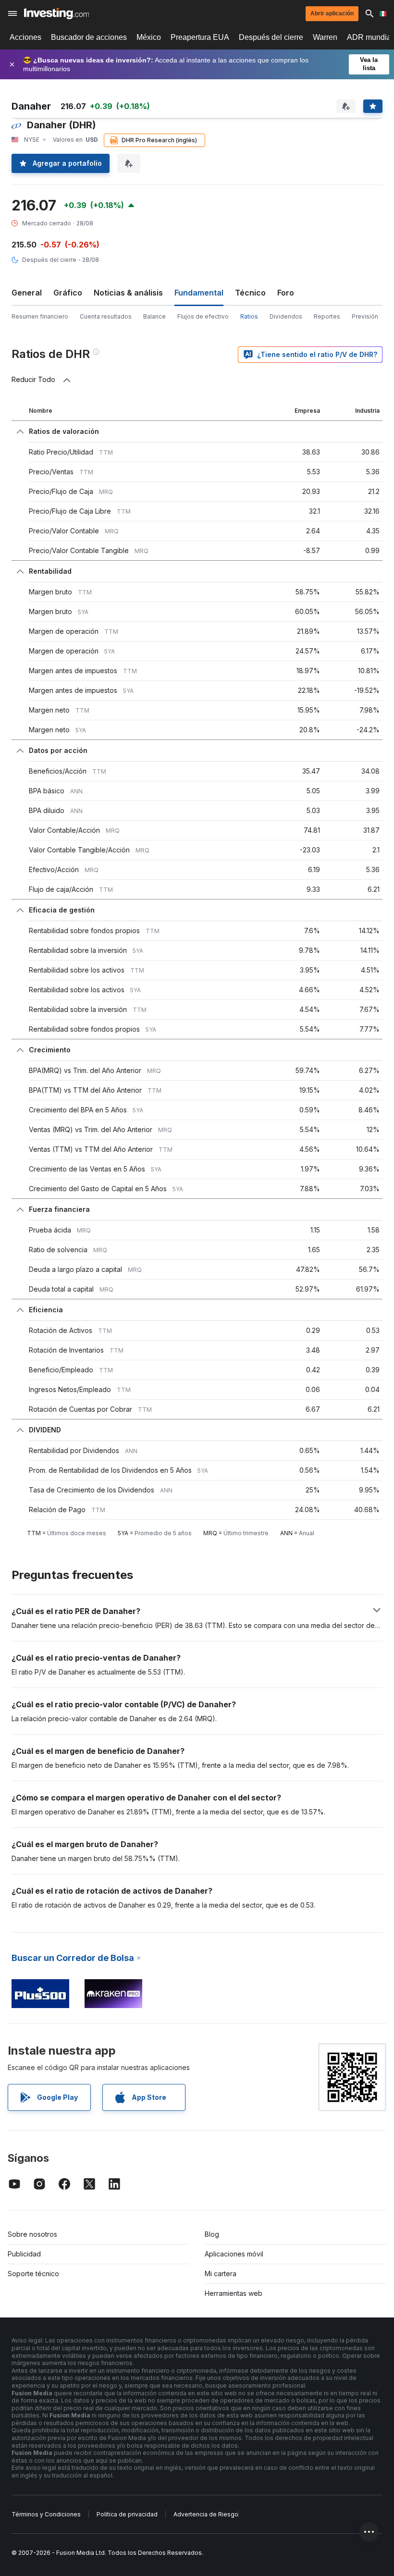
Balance (154, 316)
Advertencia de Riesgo (206, 2514)
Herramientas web (234, 2293)
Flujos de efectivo (203, 316)
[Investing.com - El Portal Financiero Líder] (56, 13)
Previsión (365, 316)
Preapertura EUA (200, 37)
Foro (286, 293)
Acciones (25, 37)
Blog (212, 2234)
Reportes (327, 316)
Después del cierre (271, 37)
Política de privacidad (127, 2514)
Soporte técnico (33, 2274)
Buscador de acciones (89, 37)
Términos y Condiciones (46, 2514)
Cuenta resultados (106, 316)
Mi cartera (221, 2274)
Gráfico (68, 293)
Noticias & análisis (128, 293)
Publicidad (24, 2254)
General (27, 293)
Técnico (250, 293)
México (149, 37)
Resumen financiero (40, 316)
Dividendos (286, 316)
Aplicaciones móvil (234, 2254)
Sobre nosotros (32, 2234)
